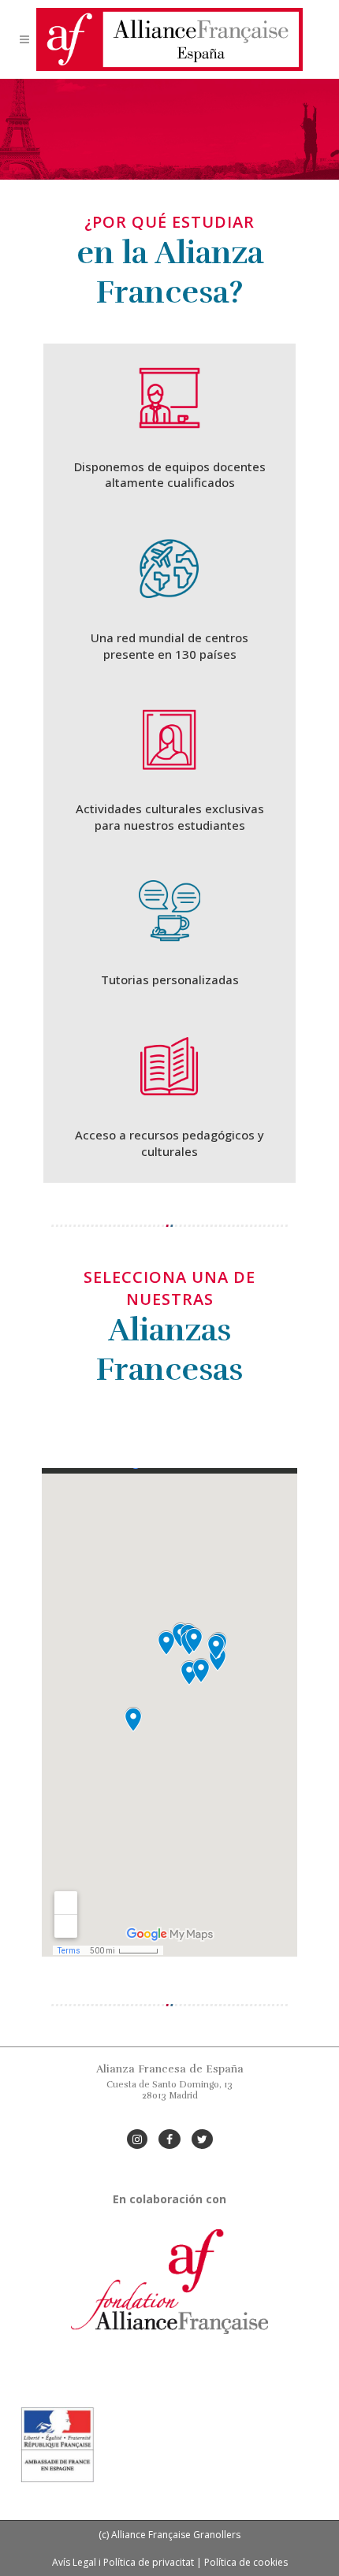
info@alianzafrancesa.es (170, 2118)
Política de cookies (246, 2562)
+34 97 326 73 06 (170, 2107)
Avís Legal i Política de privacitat (123, 2562)
